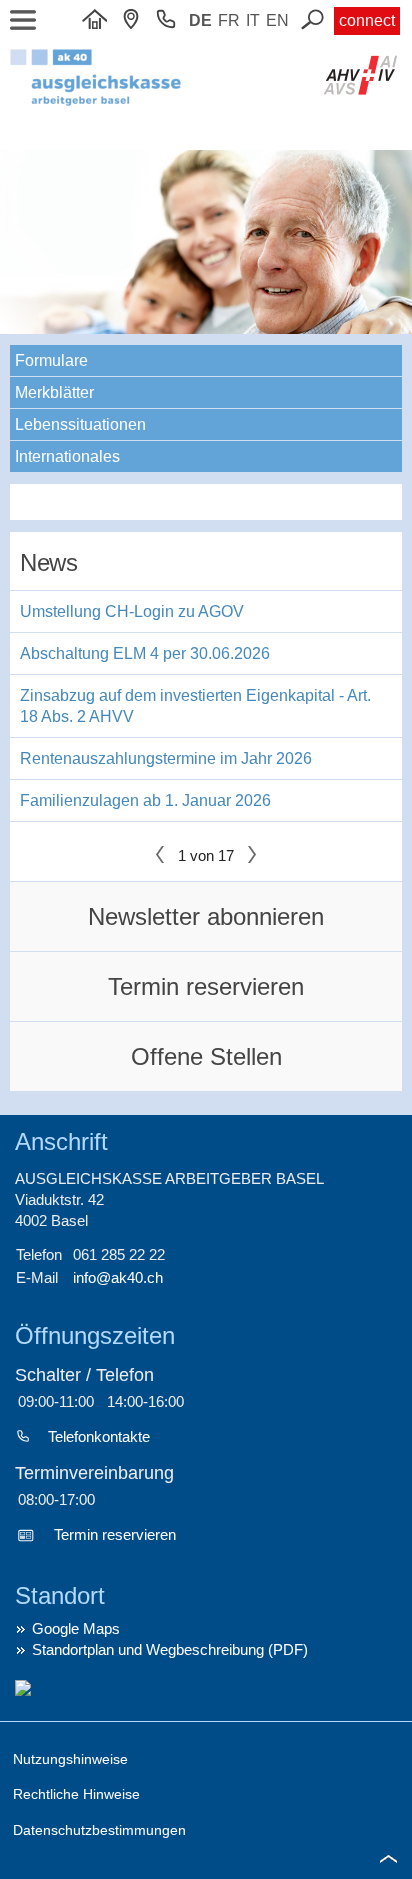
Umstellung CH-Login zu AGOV (132, 611)
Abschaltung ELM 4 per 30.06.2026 (145, 653)
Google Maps (76, 1628)
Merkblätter (54, 392)
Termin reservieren (206, 986)
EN (277, 20)
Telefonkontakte (99, 1436)
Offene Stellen (206, 1056)
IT (253, 20)
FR (229, 20)
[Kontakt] (136, 20)
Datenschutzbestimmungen (99, 1830)
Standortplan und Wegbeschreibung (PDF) (170, 1649)
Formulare (51, 360)
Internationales (67, 456)
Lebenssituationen (80, 424)
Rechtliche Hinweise (76, 1794)
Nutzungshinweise (70, 1759)
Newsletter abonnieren (206, 916)
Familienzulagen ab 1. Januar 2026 (145, 800)
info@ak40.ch (118, 1277)
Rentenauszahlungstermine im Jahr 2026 (166, 758)
